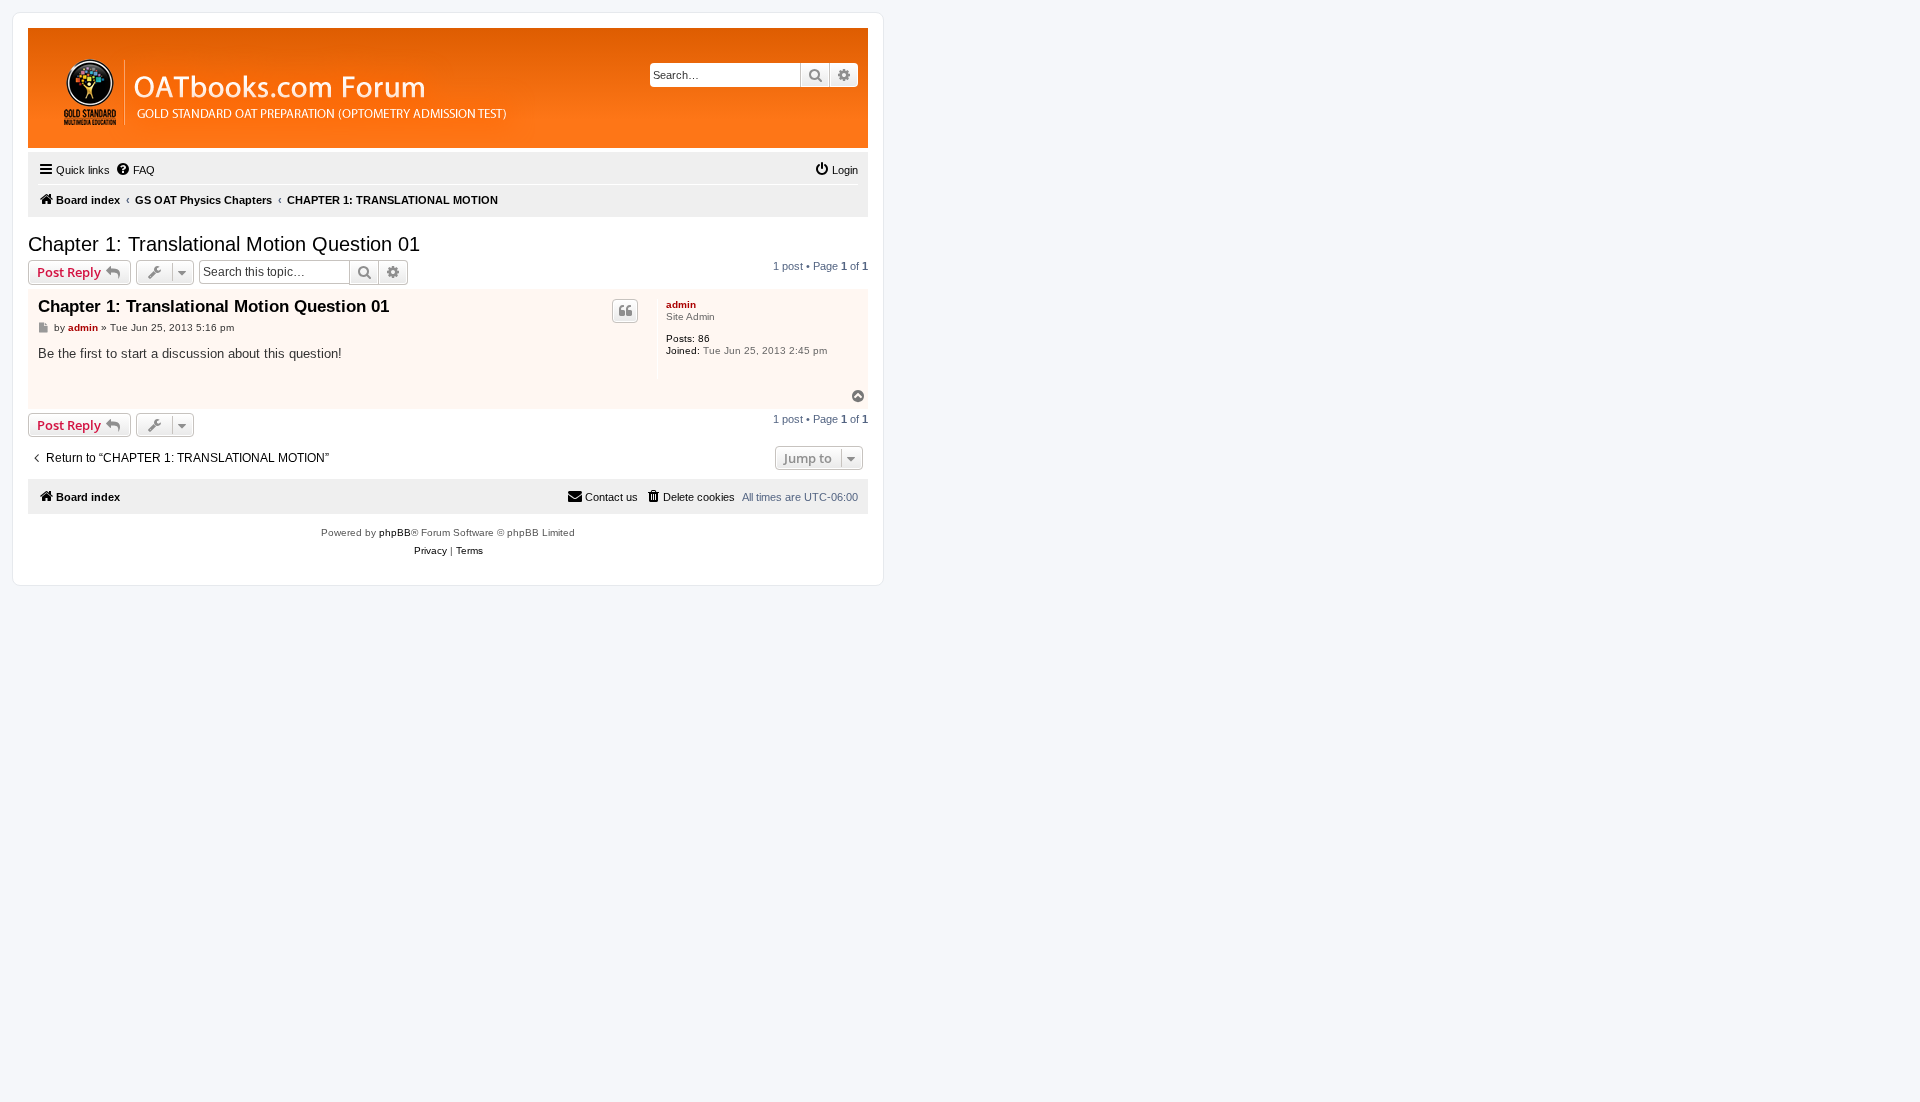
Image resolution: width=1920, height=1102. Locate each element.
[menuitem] (135, 170)
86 (704, 338)
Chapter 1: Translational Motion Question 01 (224, 244)
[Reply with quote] (625, 311)
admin (681, 304)
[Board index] (394, 88)
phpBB (395, 532)
